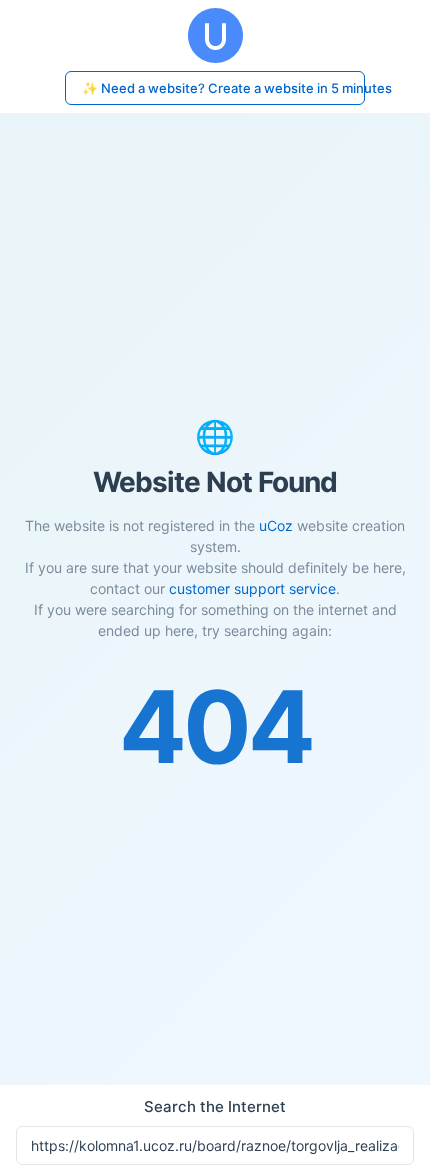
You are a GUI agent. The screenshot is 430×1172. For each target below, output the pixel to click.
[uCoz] (215, 35)
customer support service (252, 588)
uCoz (276, 525)
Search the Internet (215, 1106)
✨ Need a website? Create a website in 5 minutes (223, 88)
